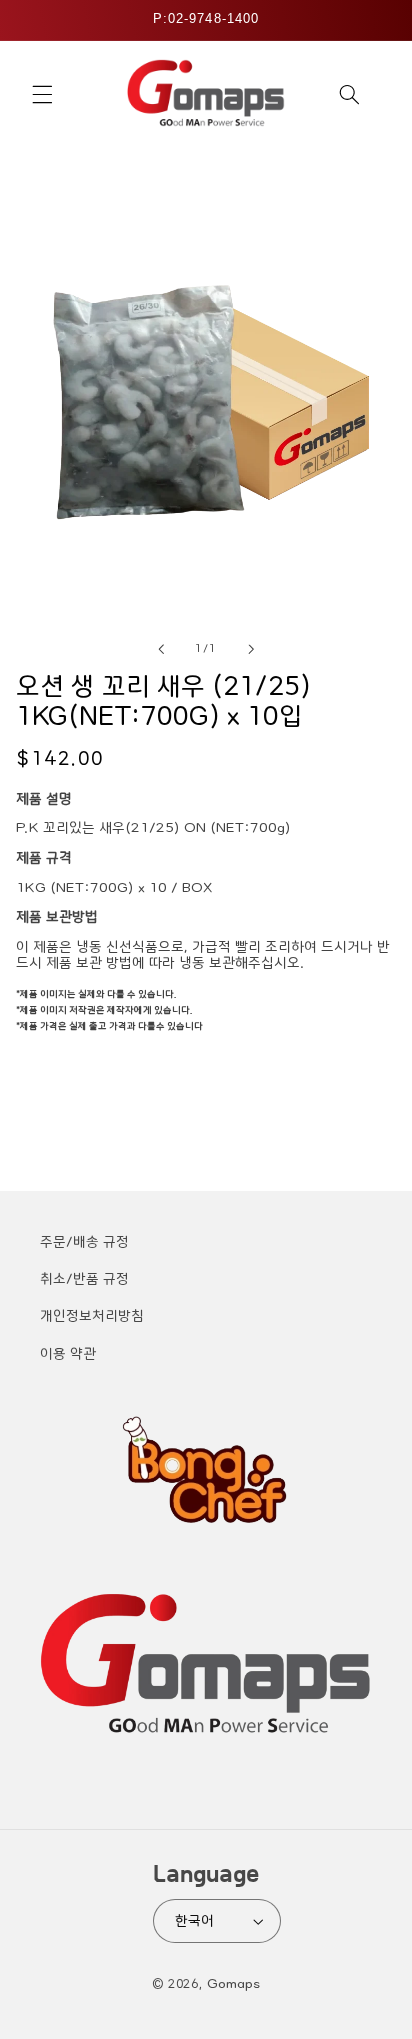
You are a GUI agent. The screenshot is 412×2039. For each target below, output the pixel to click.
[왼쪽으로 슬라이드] (161, 650)
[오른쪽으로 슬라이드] (251, 650)
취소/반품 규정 (84, 1279)
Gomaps (233, 1984)
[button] (42, 95)
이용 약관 (68, 1354)
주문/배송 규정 (84, 1242)
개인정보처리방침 (92, 1316)
